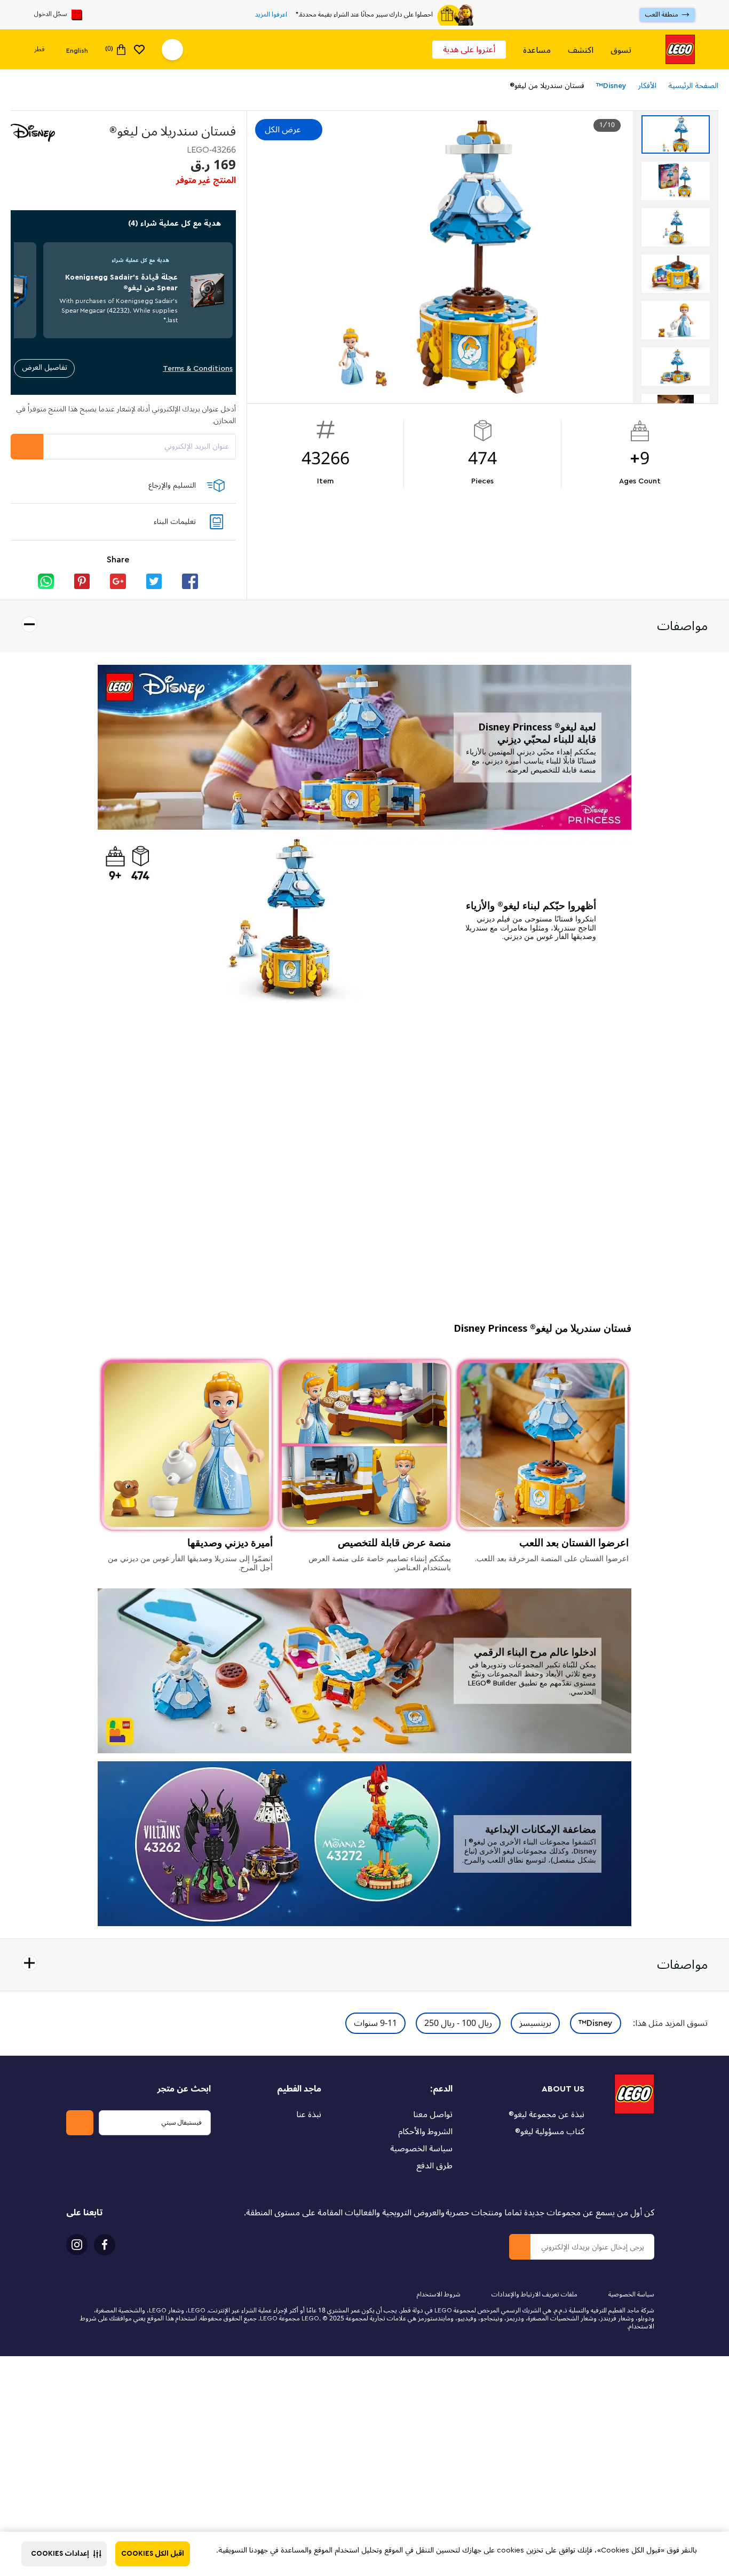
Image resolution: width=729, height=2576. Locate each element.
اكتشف (581, 50)
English (77, 50)
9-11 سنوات (375, 2023)
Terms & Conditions (198, 368)
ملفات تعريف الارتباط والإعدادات (534, 2295)
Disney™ (596, 2023)
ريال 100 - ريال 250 (458, 2023)
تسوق (621, 50)
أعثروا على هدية (469, 50)
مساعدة (537, 50)
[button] (64, 2554)
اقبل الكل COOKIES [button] (153, 2554)
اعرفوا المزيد (271, 15)
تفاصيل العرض (45, 367)
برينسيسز (535, 2023)
